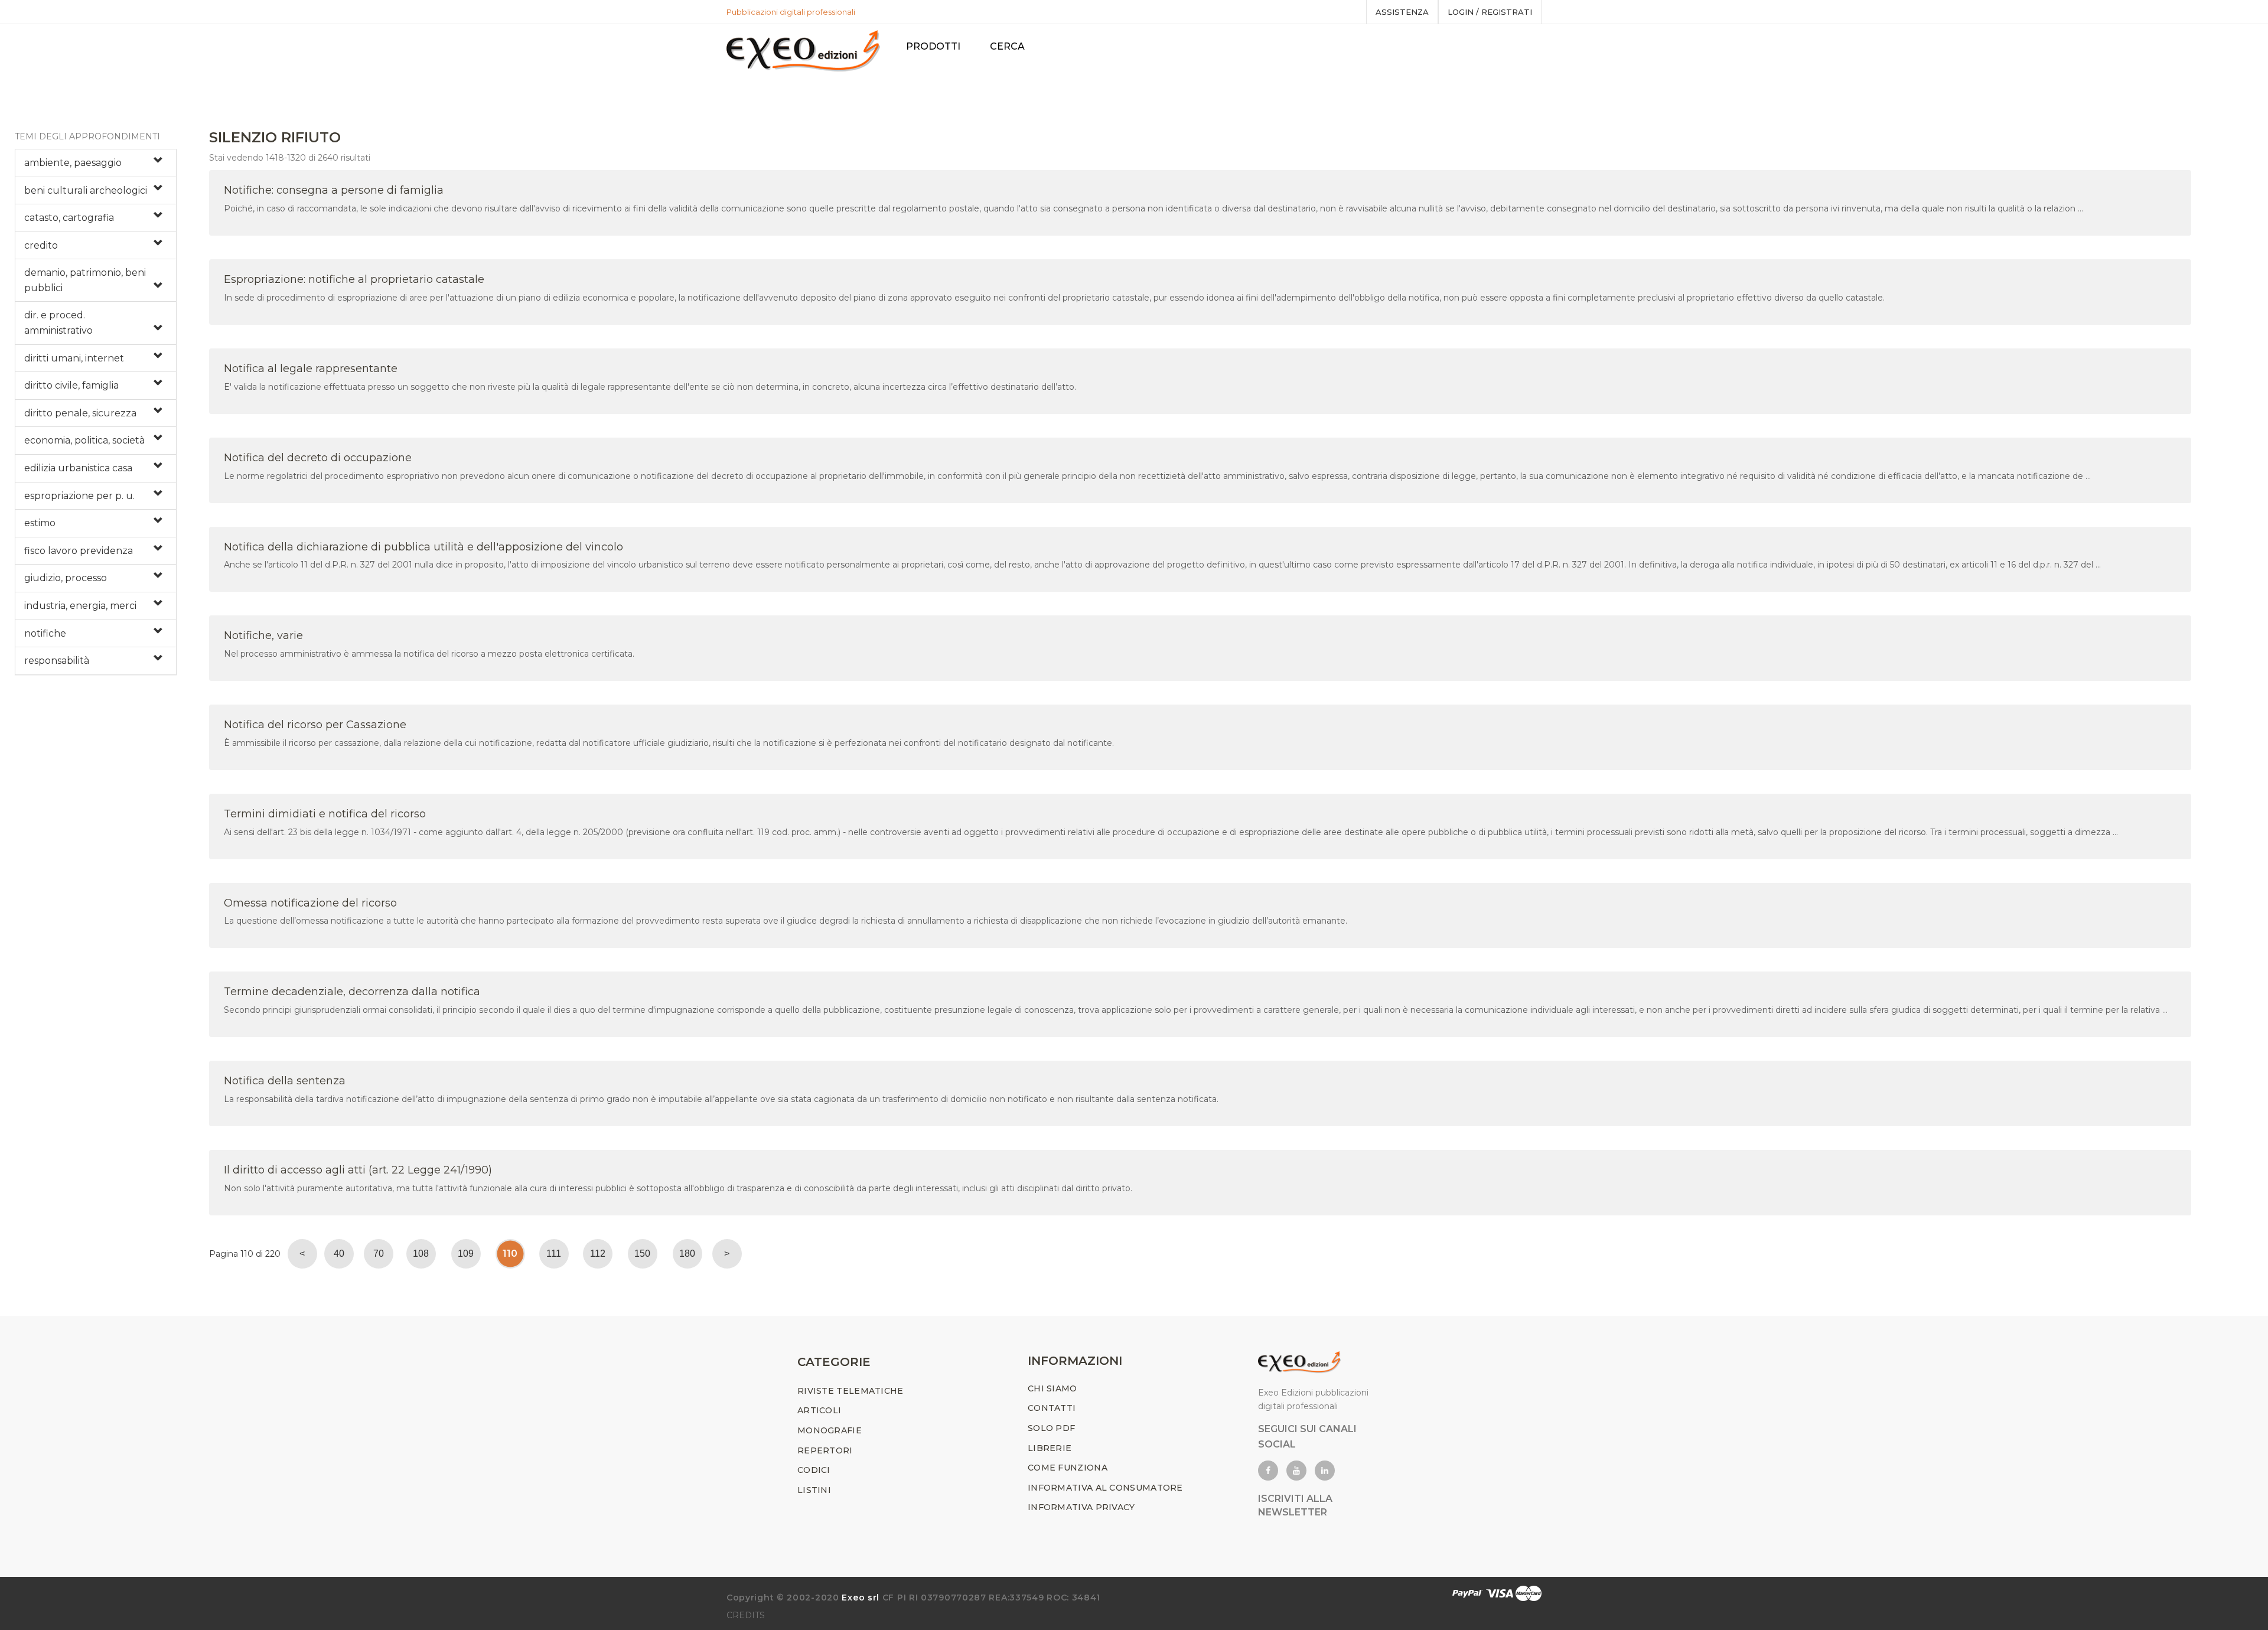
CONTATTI (1052, 1408)
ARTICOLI (819, 1410)
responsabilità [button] (57, 661)
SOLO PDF (1051, 1428)
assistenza (1402, 12)
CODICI (814, 1470)
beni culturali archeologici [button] (86, 190)
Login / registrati (1490, 12)
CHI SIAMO (1052, 1388)
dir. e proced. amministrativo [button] (58, 323)
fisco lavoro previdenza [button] (79, 551)
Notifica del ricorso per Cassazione (315, 725)
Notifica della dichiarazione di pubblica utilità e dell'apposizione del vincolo (423, 547)
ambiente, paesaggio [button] (73, 163)
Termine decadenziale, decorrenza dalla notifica (352, 992)
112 (598, 1254)
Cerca (1007, 46)
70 (379, 1254)
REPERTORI (825, 1450)
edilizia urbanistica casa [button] (78, 468)
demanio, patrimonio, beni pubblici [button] (85, 280)
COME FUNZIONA (1068, 1468)
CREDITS (746, 1615)
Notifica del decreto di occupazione (318, 458)
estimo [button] (40, 523)
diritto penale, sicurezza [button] (80, 413)
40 (339, 1254)
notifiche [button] (45, 633)
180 (687, 1254)
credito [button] (41, 245)
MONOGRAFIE (830, 1430)
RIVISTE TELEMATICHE (850, 1391)
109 (466, 1254)
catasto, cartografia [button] (69, 218)
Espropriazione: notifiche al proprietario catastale (354, 279)
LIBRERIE (1050, 1448)
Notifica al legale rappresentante (311, 369)
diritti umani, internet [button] (74, 358)
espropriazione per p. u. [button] (79, 496)
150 (642, 1254)
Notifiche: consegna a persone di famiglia (334, 190)
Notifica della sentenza (285, 1081)
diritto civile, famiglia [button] (71, 385)
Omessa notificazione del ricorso (310, 903)
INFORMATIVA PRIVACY (1081, 1507)
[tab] (96, 163)
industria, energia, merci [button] (80, 606)
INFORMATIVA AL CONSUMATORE (1105, 1488)
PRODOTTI (933, 46)
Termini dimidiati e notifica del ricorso (325, 814)
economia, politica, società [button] (84, 440)
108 (421, 1254)
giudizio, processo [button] (66, 578)
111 (554, 1254)
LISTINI (814, 1490)
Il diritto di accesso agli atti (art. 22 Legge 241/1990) (358, 1170)
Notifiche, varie (263, 635)
